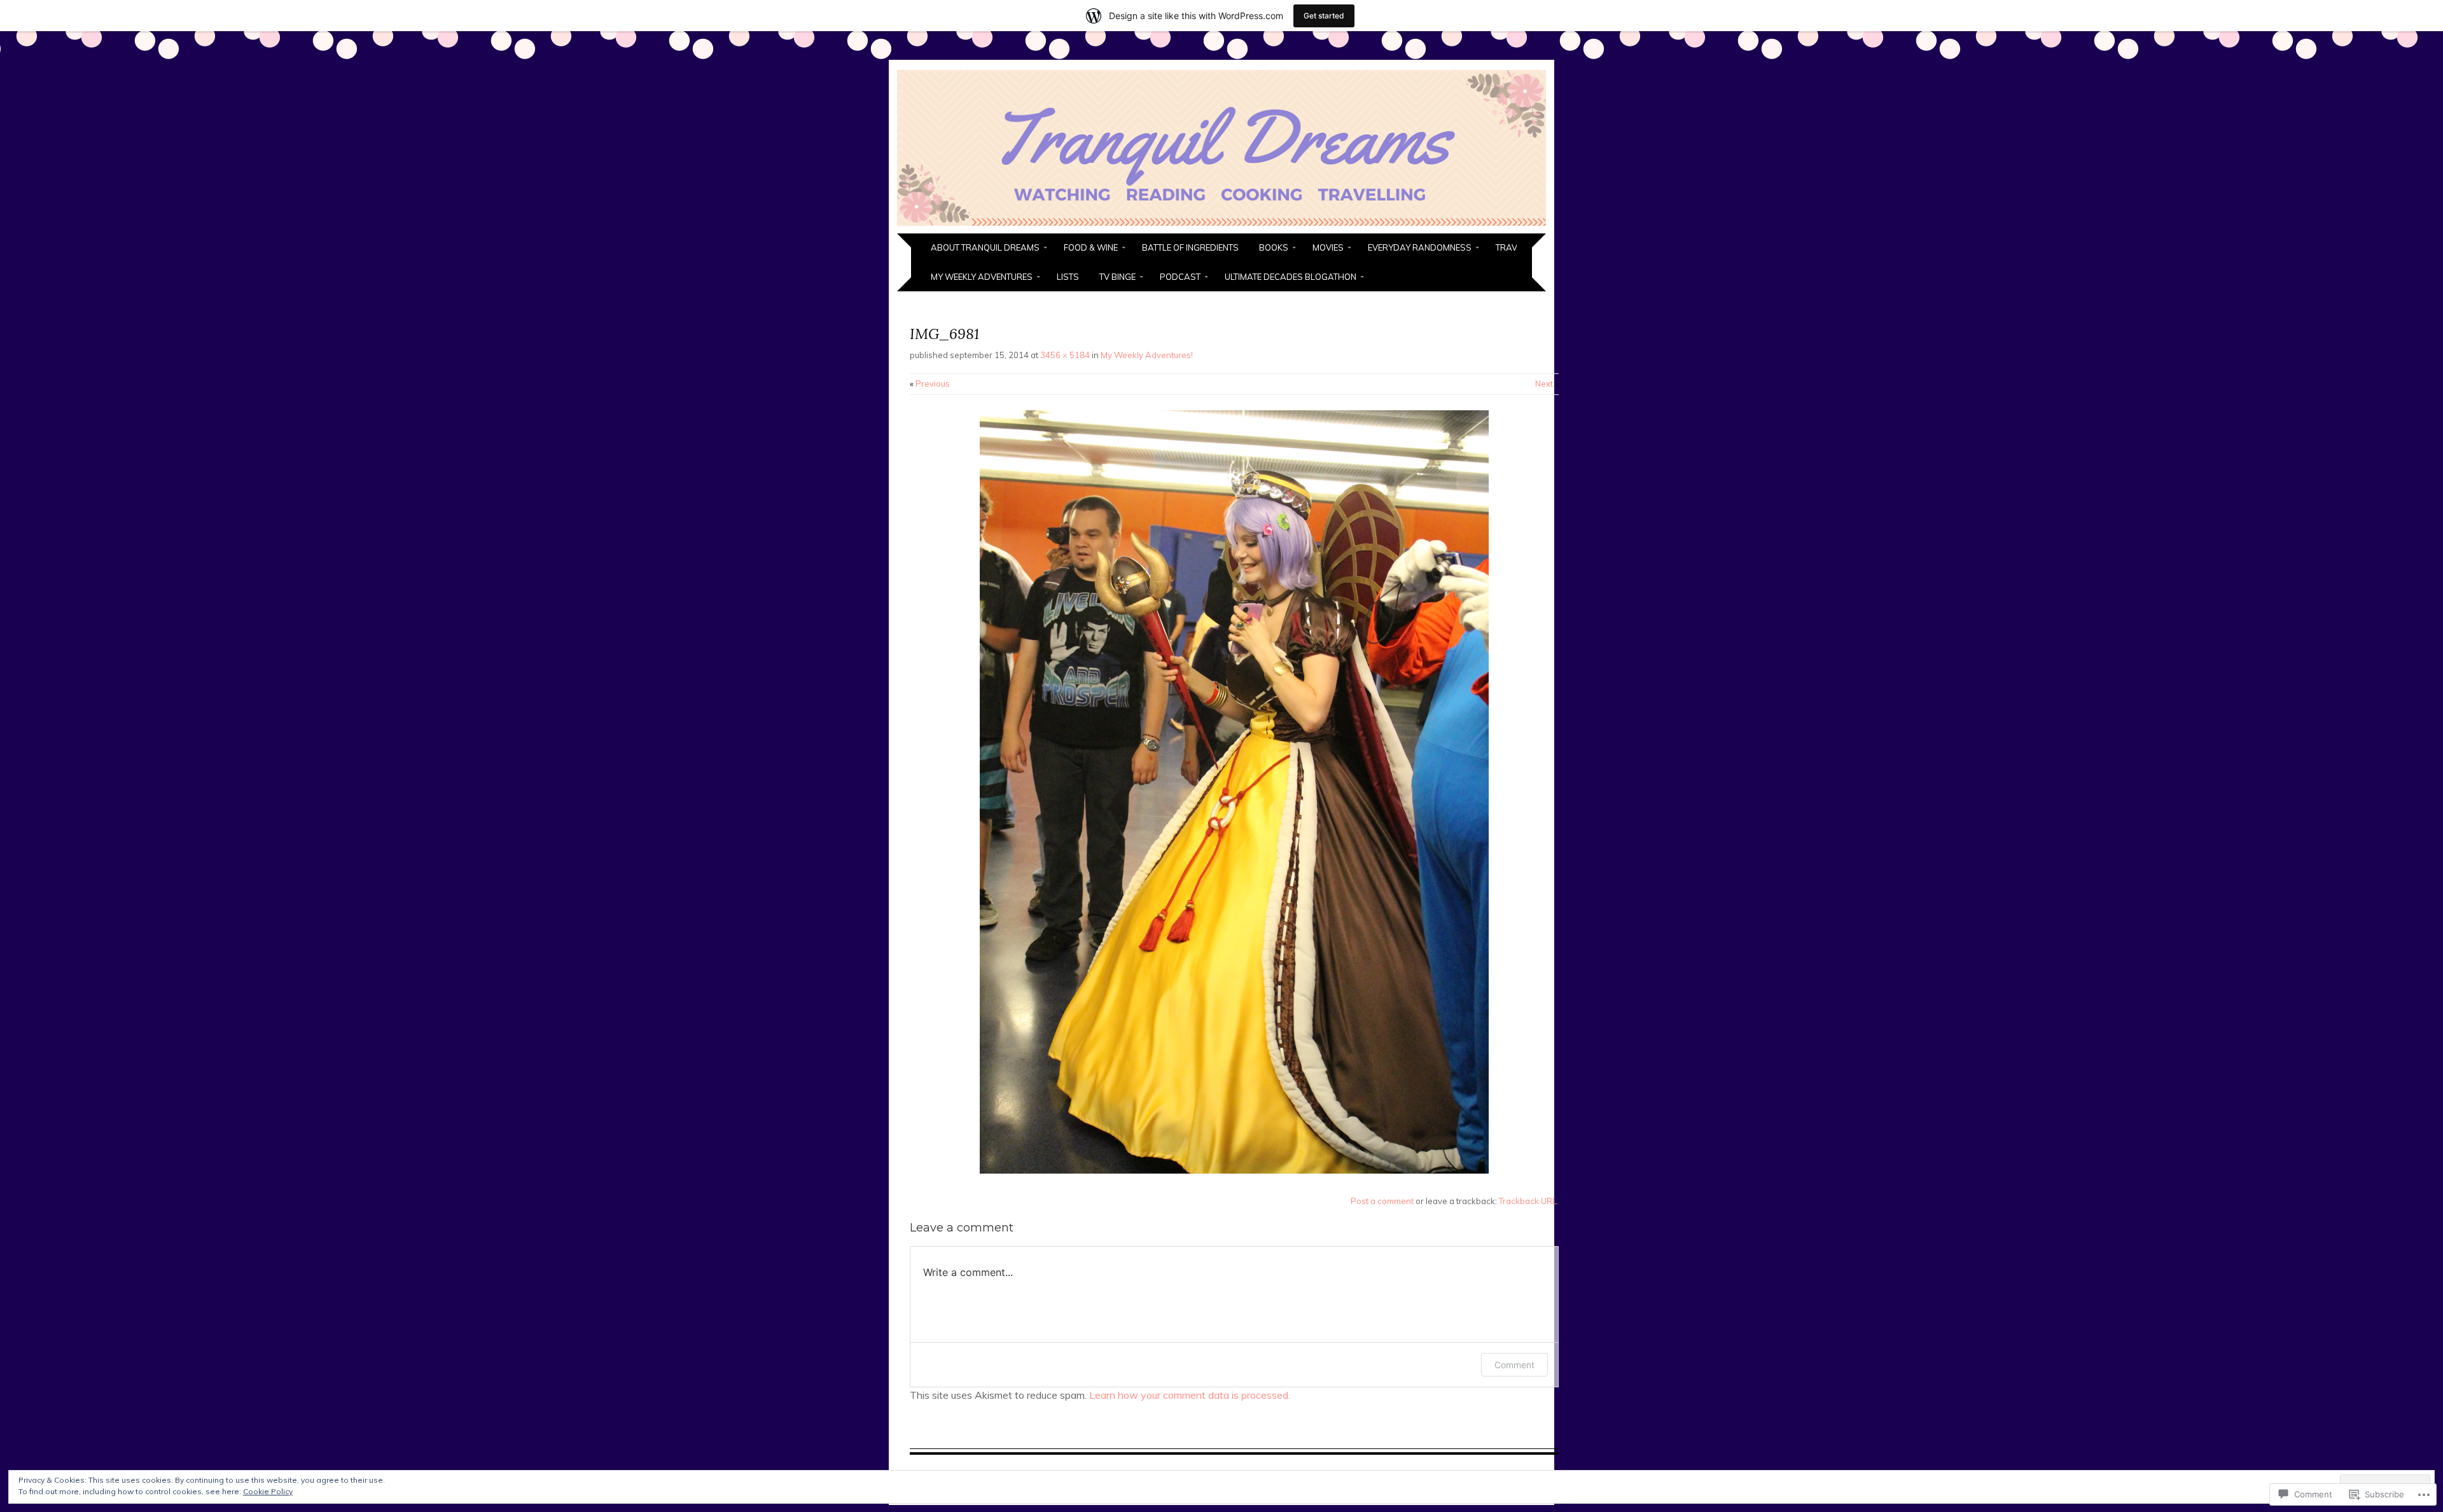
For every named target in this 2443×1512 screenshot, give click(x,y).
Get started (1324, 16)
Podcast (1180, 277)
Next (1547, 384)
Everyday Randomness (1420, 247)
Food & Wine (1091, 247)
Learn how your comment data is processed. (1190, 1395)
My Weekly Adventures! (1147, 355)
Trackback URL (1528, 1201)
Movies (1328, 247)
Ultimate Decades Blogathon (1291, 277)
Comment (1514, 1365)
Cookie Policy (268, 1491)
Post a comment (1382, 1201)
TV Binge (1117, 277)
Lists (1068, 277)
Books (1274, 247)
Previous (930, 384)
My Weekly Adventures (982, 277)
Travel (1511, 247)
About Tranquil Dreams (985, 247)
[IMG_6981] (1234, 1170)
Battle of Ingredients (1190, 247)
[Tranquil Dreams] (1221, 226)
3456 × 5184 (1065, 355)
